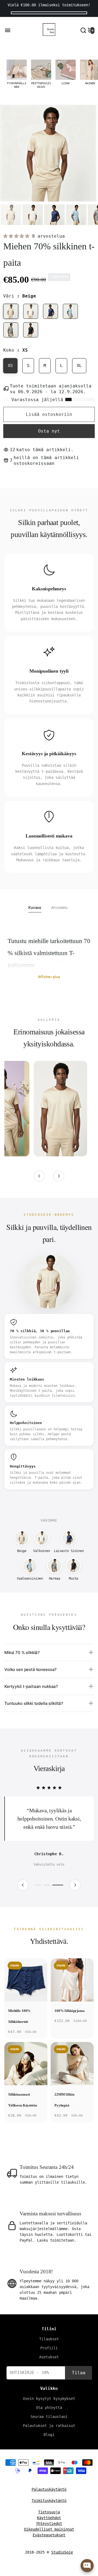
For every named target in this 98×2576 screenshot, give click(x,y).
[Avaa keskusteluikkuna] (87, 2566)
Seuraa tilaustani (49, 2425)
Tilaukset (49, 2347)
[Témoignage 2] (49, 1893)
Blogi (49, 2443)
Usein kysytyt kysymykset (49, 2407)
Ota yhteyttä (49, 2416)
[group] (17, 74)
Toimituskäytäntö (49, 2509)
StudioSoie (62, 2560)
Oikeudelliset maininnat (49, 2537)
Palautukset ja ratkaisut (49, 2434)
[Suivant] (59, 1176)
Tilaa (79, 2381)
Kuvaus (35, 907)
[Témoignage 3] (59, 1893)
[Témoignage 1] (39, 1893)
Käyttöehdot (49, 2526)
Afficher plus (49, 977)
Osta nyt (49, 431)
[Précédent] (39, 1176)
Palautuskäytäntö (49, 2498)
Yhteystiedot (49, 2532)
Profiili (49, 2356)
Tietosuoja (49, 2520)
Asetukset (49, 2365)
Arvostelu (59, 907)
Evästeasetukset (49, 2543)
